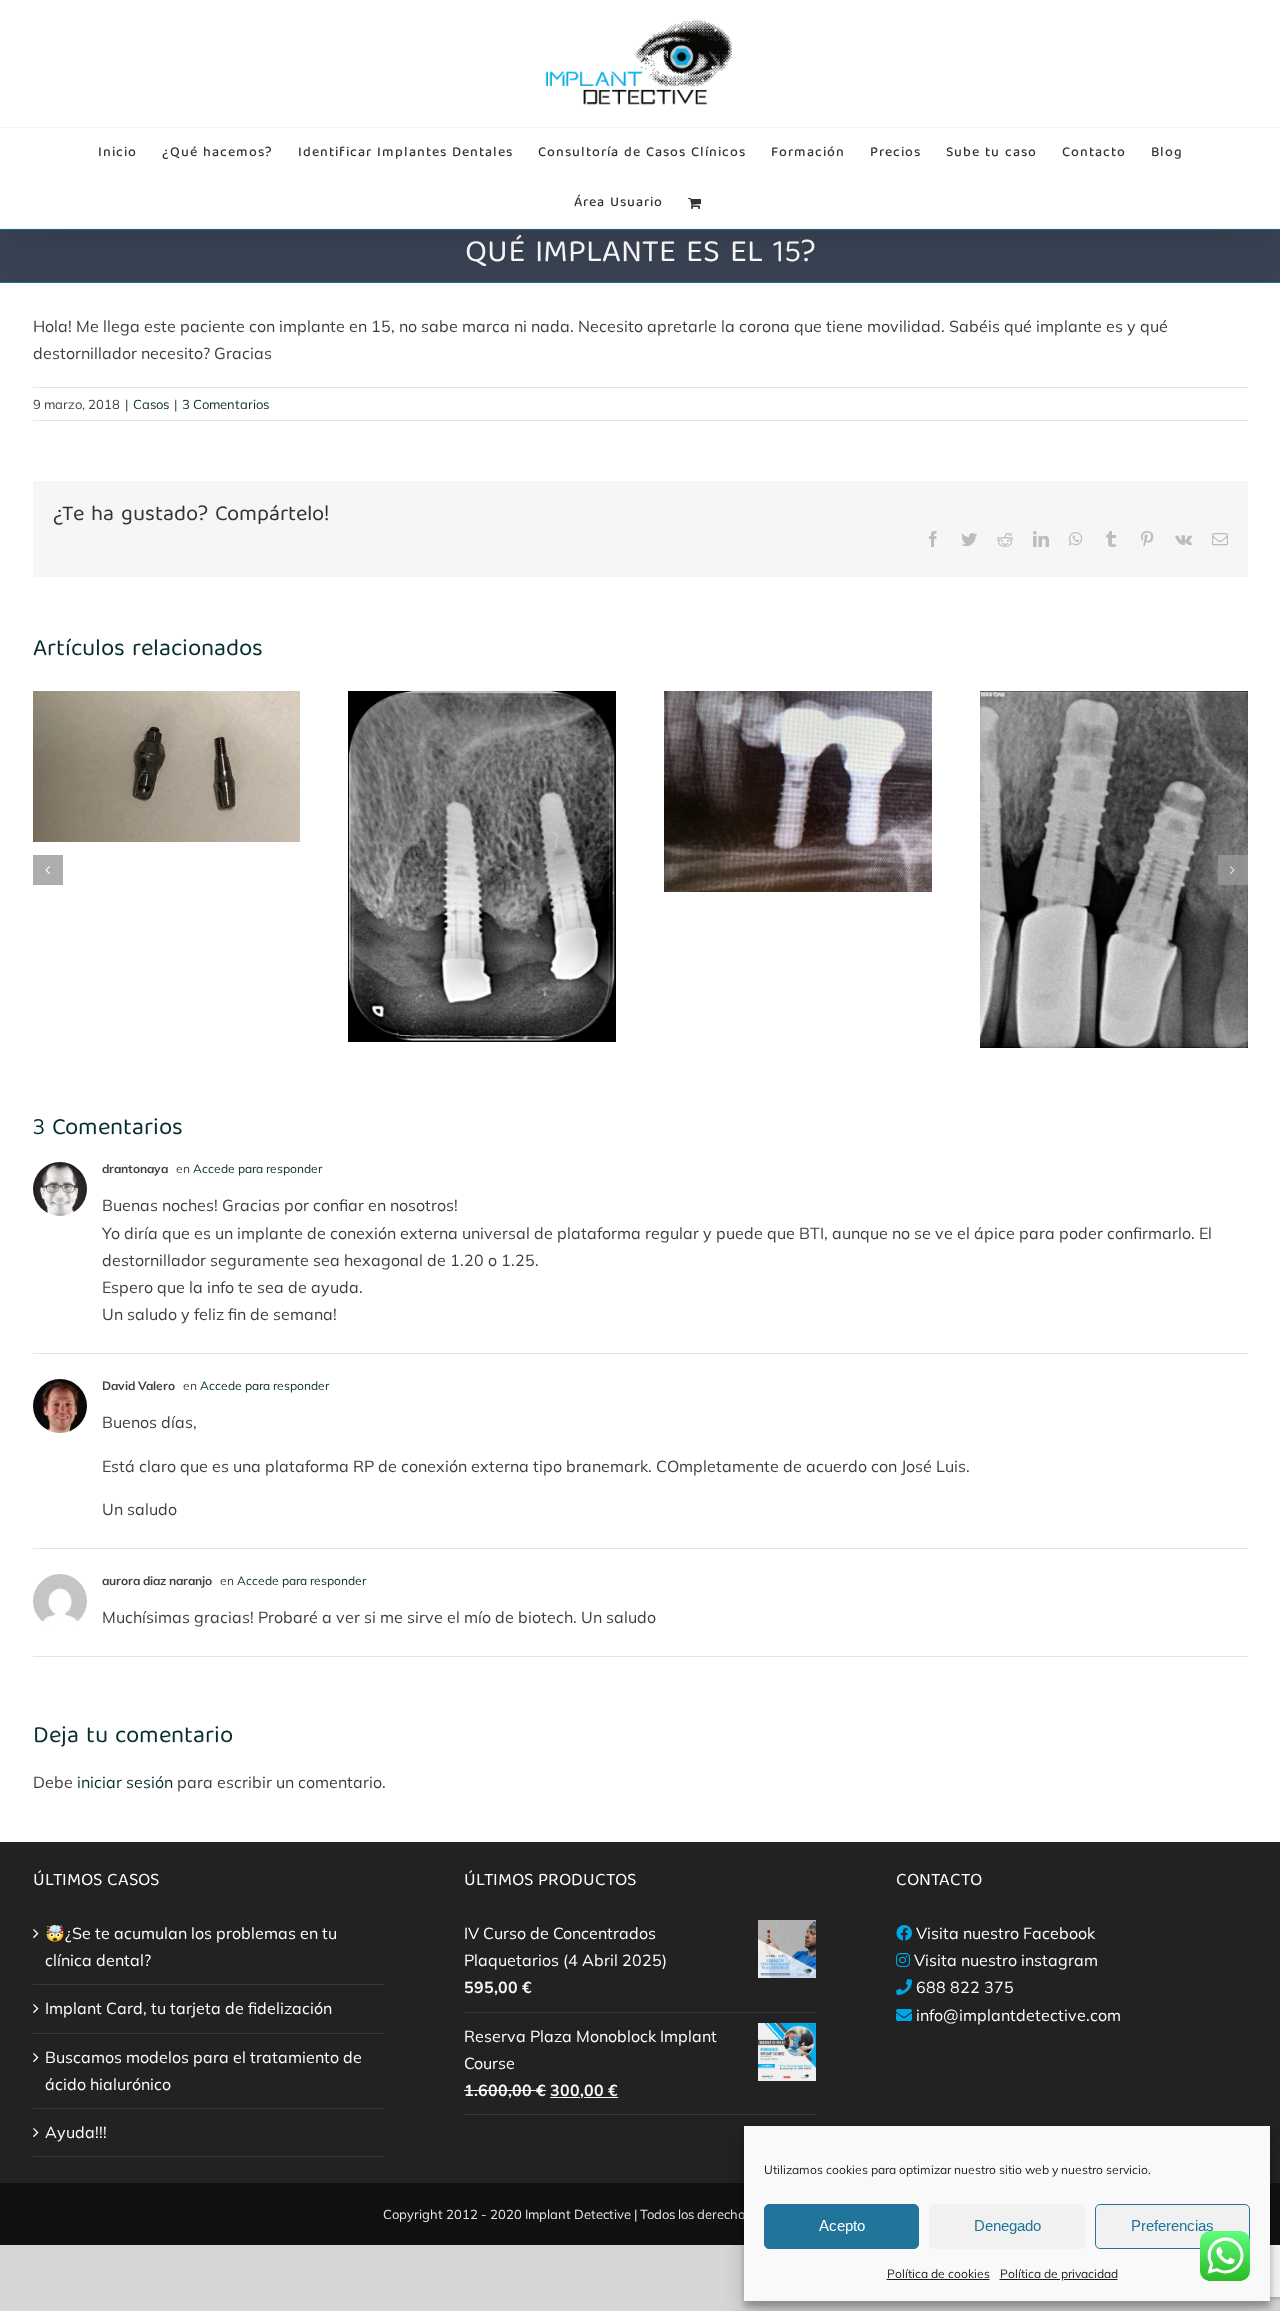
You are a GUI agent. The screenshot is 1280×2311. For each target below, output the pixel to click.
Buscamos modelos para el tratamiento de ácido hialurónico (203, 2070)
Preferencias (1172, 2225)
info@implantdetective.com (1018, 2015)
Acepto (842, 2225)
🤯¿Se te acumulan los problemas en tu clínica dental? (191, 1946)
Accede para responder (257, 1168)
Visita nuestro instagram (1006, 1960)
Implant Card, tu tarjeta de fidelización (188, 2008)
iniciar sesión (127, 1782)
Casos (151, 404)
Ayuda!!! (76, 2132)
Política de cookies (938, 2273)
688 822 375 (965, 1987)
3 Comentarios (225, 404)
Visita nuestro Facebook (1005, 1933)
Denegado (1007, 2225)
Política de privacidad (1059, 2273)
